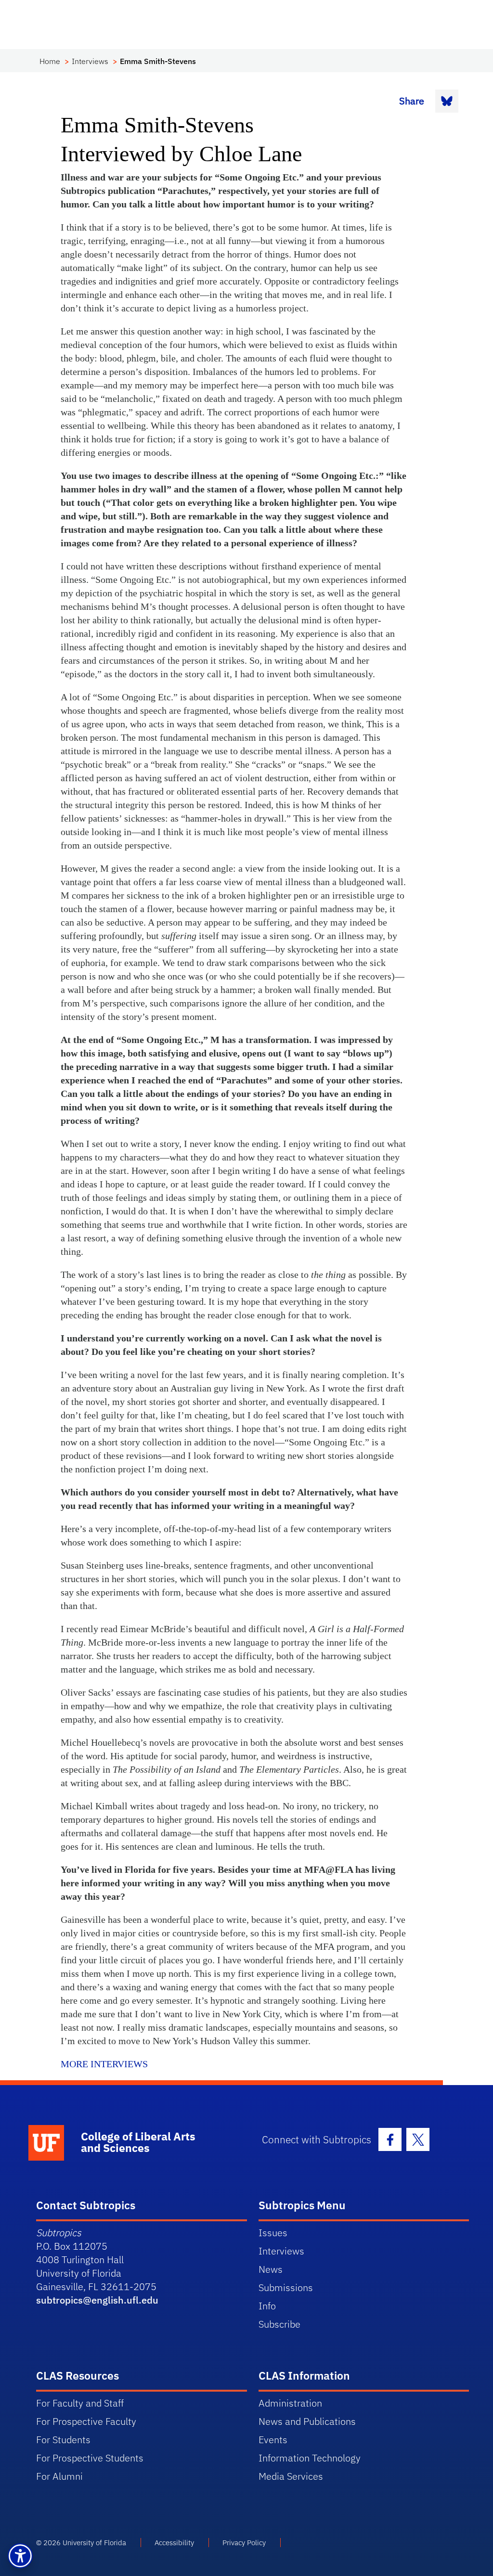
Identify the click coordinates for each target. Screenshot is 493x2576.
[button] (20, 2556)
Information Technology (310, 2458)
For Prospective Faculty (86, 2421)
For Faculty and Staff (80, 2403)
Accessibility (174, 2543)
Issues (273, 2233)
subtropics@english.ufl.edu (97, 2300)
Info (267, 2306)
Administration (290, 2403)
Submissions (286, 2287)
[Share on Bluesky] (447, 101)
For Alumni (59, 2476)
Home (50, 61)
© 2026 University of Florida (81, 2543)
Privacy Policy (244, 2543)
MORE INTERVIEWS (104, 2064)
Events (273, 2440)
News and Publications (307, 2421)
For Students (63, 2440)
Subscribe (279, 2324)
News (271, 2269)
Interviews (90, 61)
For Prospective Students (90, 2458)
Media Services (291, 2476)
